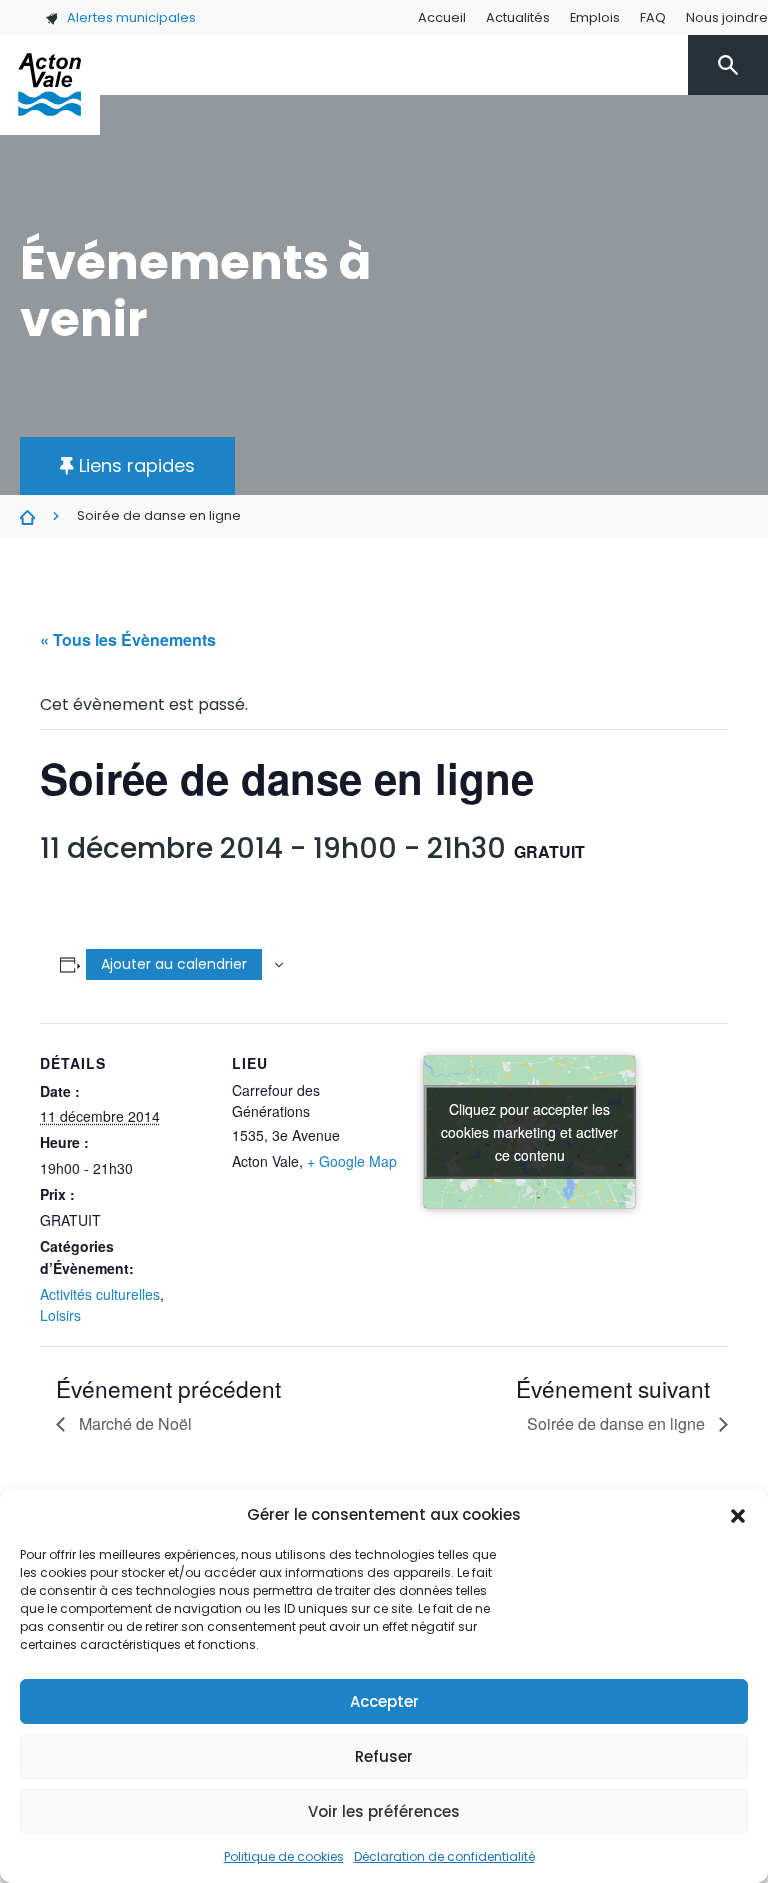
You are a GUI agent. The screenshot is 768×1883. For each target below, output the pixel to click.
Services (312, 174)
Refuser (384, 1756)
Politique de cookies (284, 1856)
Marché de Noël (133, 1423)
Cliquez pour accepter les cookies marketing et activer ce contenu (529, 1131)
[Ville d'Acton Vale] (50, 85)
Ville (247, 174)
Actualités (518, 17)
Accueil (442, 17)
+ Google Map (352, 1161)
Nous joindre (727, 17)
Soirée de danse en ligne (618, 1423)
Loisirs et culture (424, 174)
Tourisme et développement (617, 174)
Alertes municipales (131, 17)
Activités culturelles (100, 1294)
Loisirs (60, 1315)
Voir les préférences (384, 1811)
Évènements (27, 517)
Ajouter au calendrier (174, 964)
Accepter (384, 1701)
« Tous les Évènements (128, 639)
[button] (738, 1515)
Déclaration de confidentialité (444, 1856)
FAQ (653, 17)
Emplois (595, 17)
